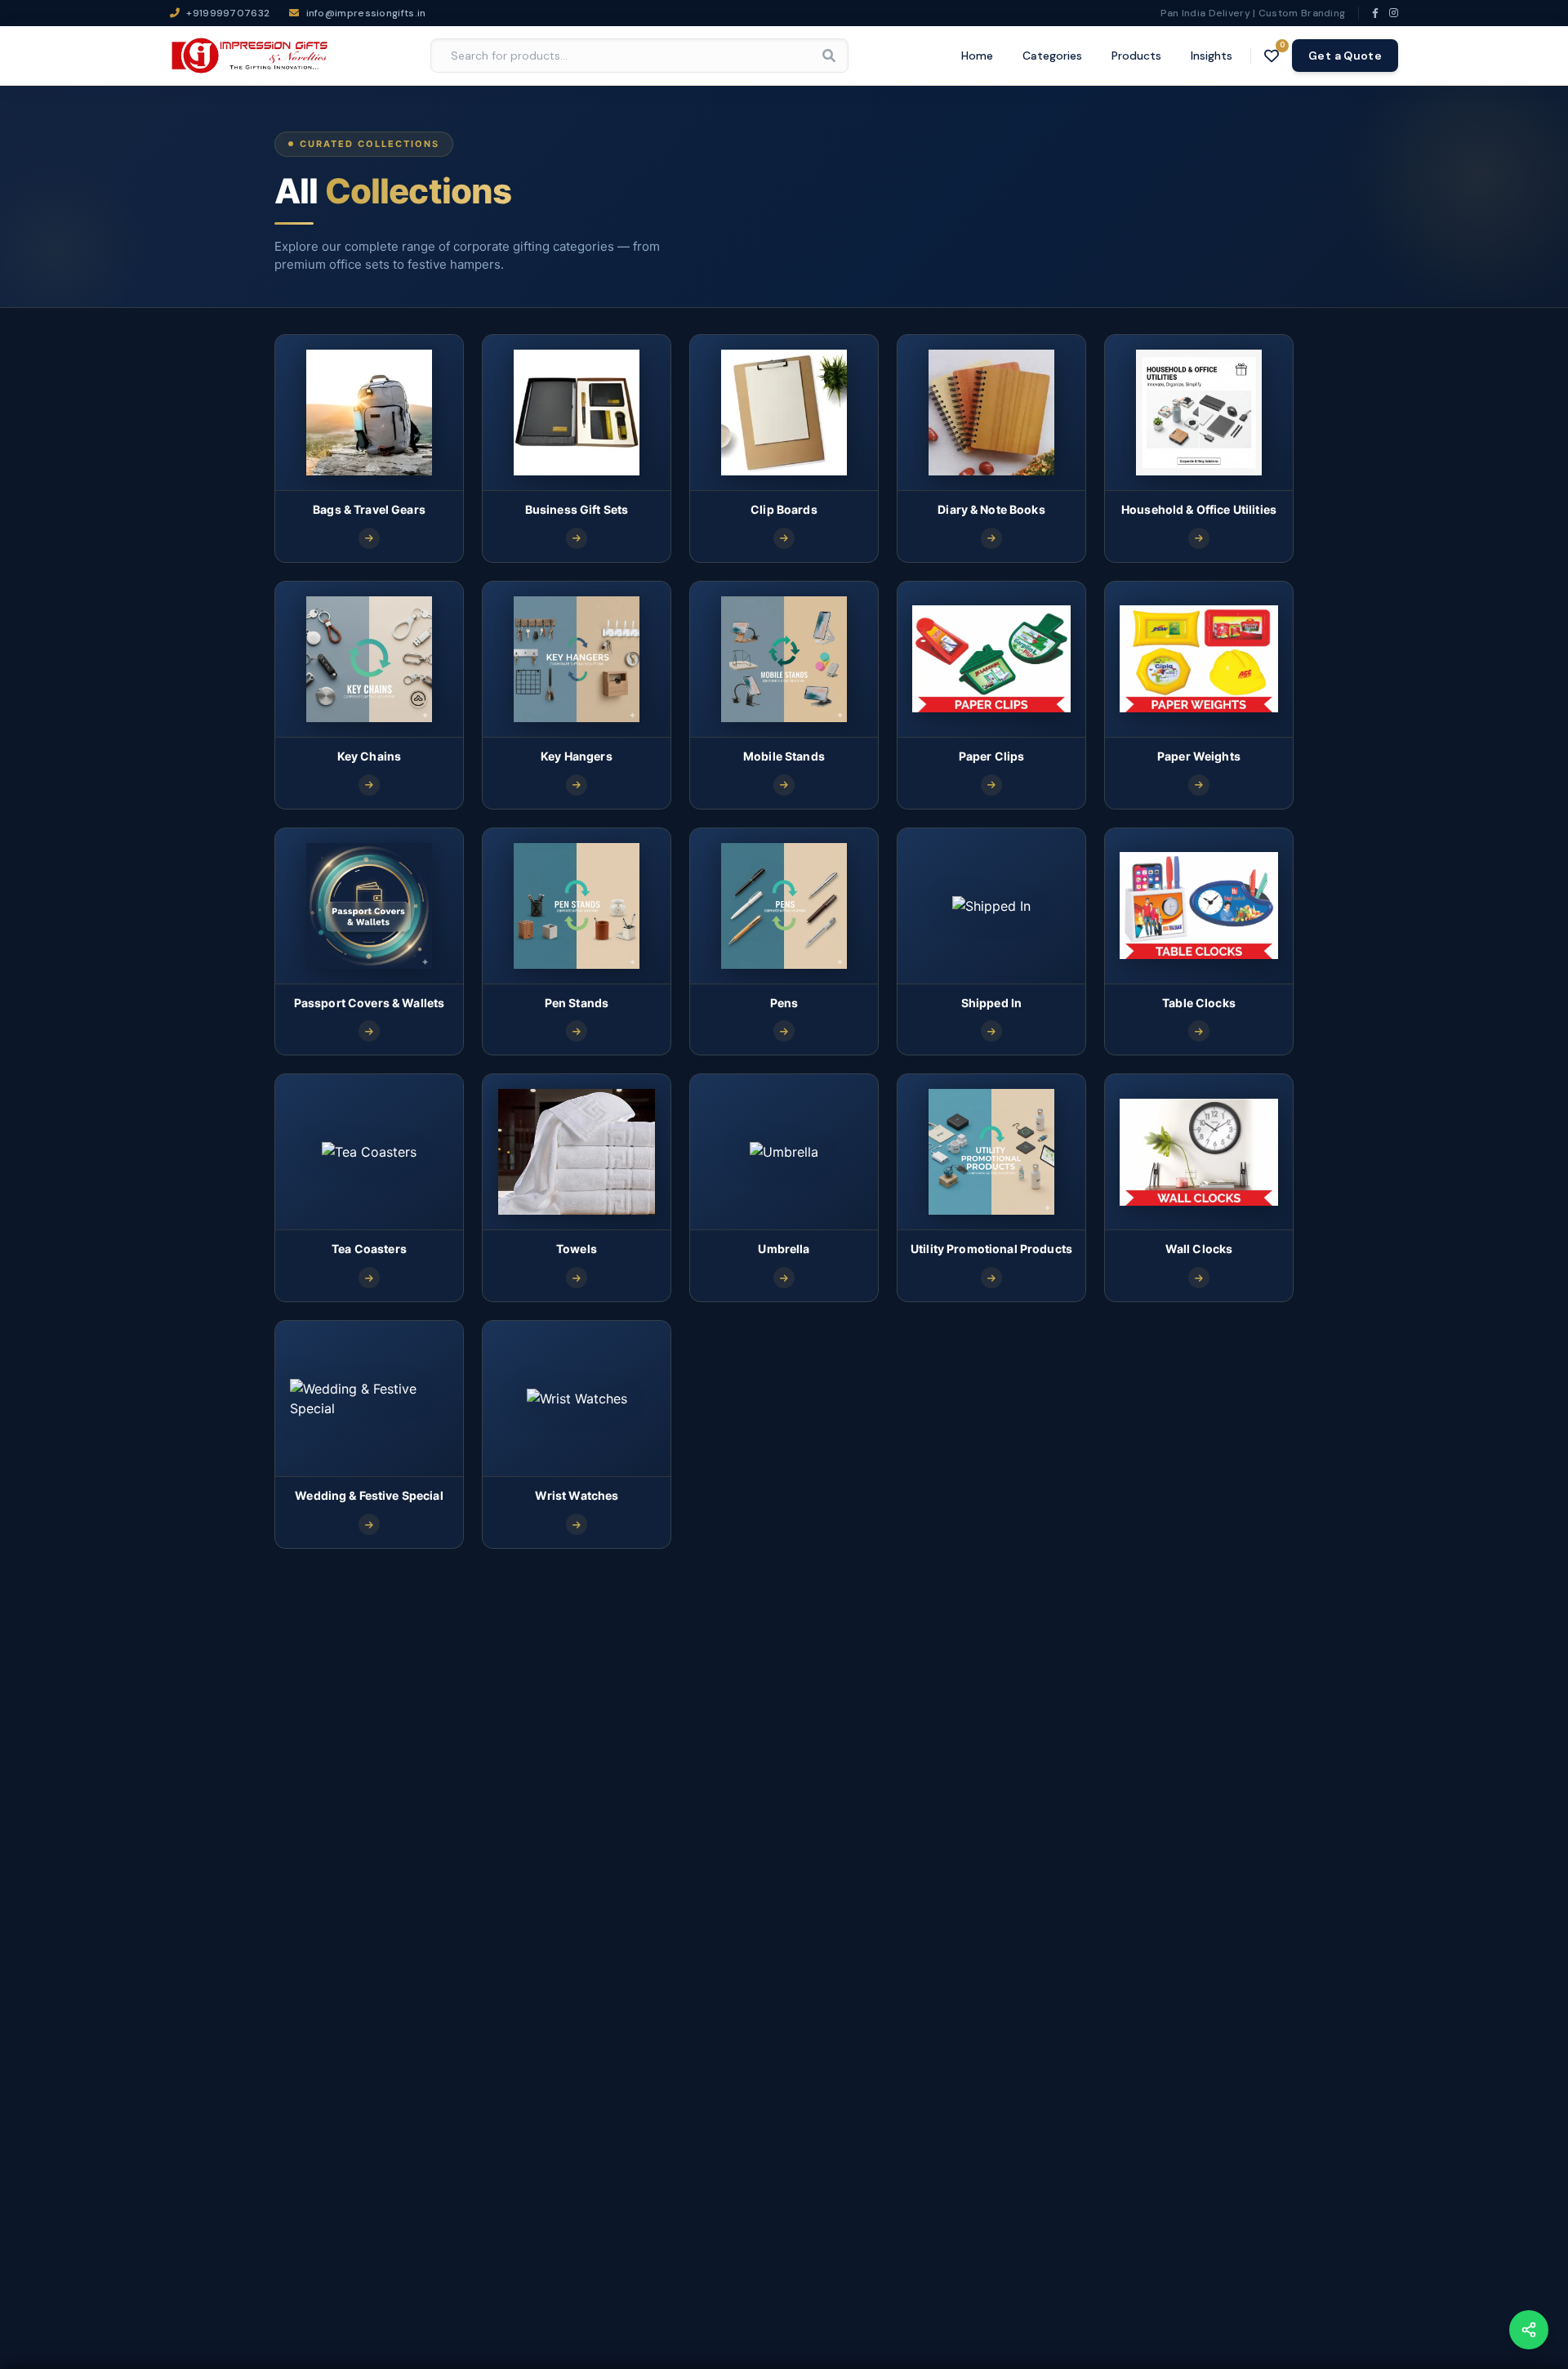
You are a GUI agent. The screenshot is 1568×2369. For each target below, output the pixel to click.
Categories (1052, 56)
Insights (1212, 56)
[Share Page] (1529, 2330)
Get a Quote (1345, 56)
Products (1136, 56)
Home (977, 56)
